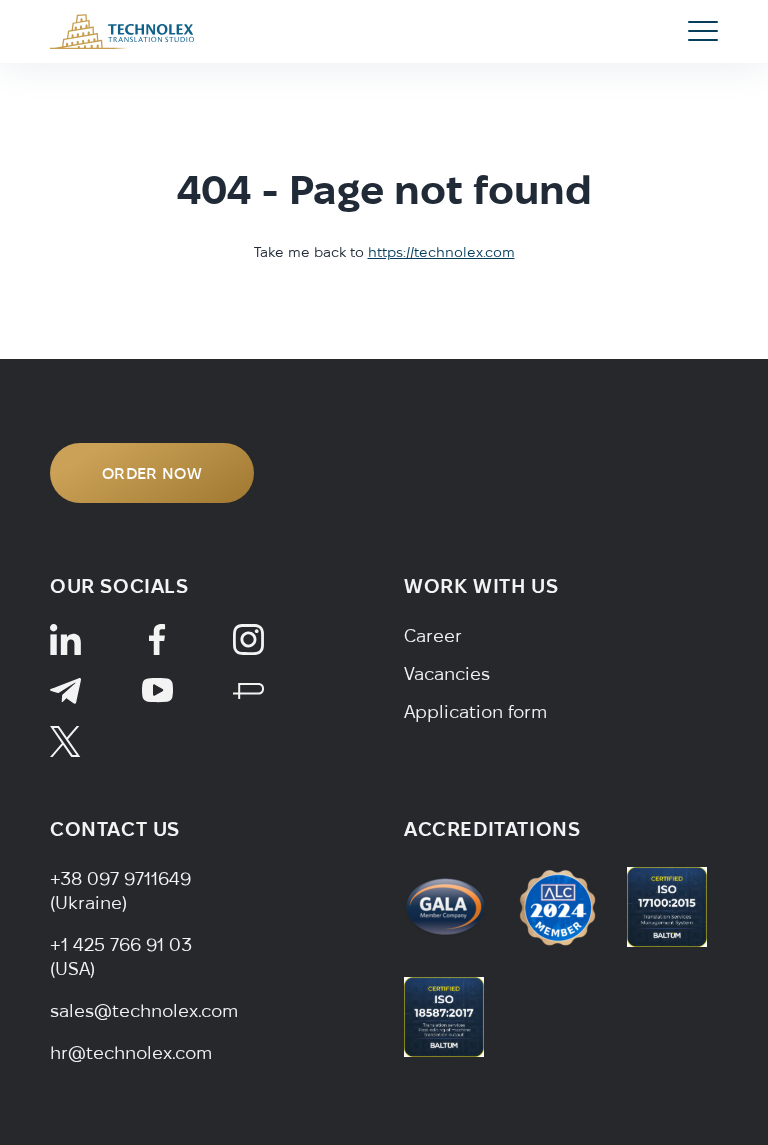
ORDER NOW (152, 473)
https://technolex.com (441, 252)
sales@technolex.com (144, 1010)
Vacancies (447, 673)
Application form (475, 711)
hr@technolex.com (131, 1052)
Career (433, 635)
